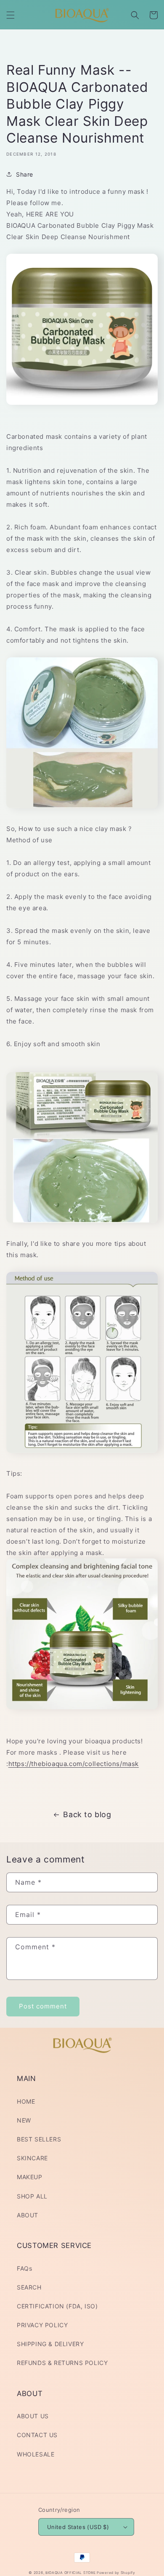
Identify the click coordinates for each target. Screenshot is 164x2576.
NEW (24, 2120)
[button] (11, 15)
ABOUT (28, 2215)
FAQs (24, 2268)
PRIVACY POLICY (42, 2325)
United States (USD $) (78, 2527)
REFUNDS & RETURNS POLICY (62, 2363)
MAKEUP (30, 2177)
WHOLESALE (36, 2454)
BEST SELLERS (39, 2139)
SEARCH (29, 2287)
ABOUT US (33, 2416)
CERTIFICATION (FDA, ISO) (57, 2306)
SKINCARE (32, 2158)
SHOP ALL (32, 2196)
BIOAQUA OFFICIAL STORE (71, 2573)
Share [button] (25, 174)
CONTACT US (37, 2435)
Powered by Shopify (116, 2573)
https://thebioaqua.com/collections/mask (74, 1764)
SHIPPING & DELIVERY (50, 2344)
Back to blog (87, 1814)
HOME (26, 2101)
